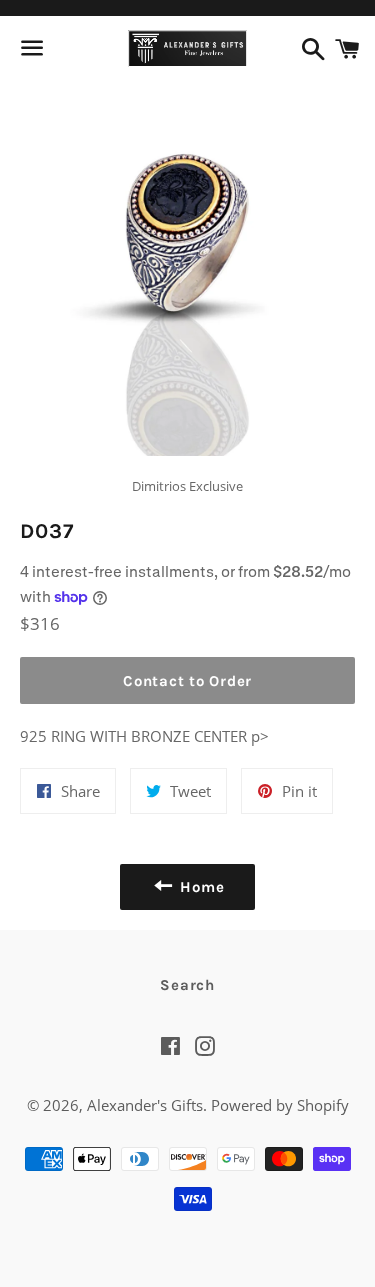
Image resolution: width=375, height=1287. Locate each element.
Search (187, 985)
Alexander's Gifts (145, 1105)
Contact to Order (187, 681)
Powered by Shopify (280, 1105)
